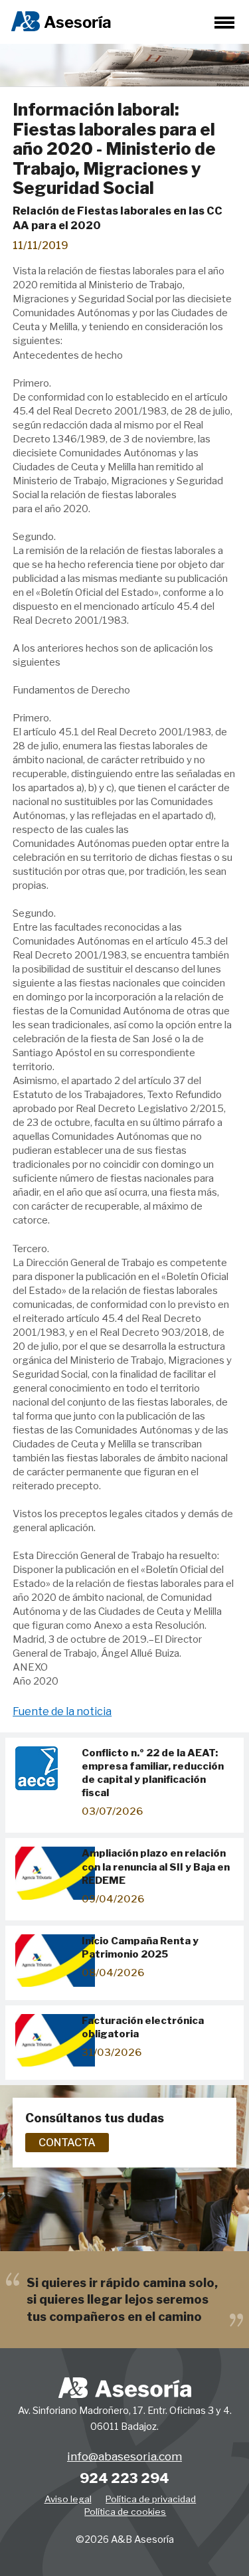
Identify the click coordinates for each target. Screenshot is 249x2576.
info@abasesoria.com (124, 2456)
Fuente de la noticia (62, 1711)
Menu (224, 23)
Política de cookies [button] (125, 2512)
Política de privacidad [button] (151, 2499)
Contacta (67, 2143)
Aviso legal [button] (68, 2499)
